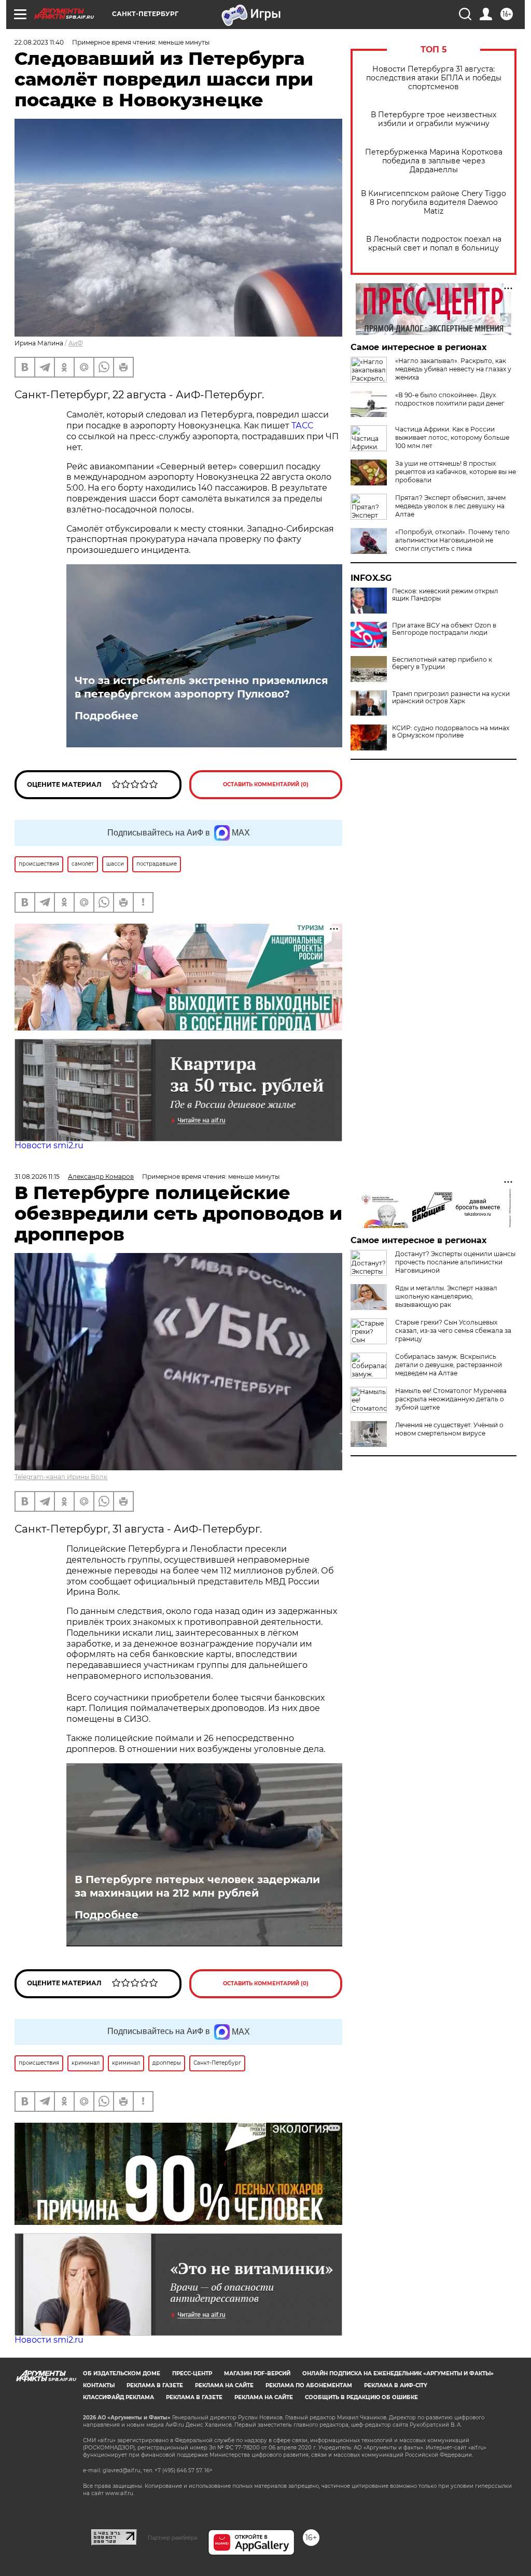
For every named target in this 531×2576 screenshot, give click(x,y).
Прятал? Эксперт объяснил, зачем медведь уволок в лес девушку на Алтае (450, 506)
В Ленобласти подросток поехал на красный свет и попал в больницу (434, 244)
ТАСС (302, 426)
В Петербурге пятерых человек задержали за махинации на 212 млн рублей (197, 1886)
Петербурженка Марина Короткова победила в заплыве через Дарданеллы (434, 161)
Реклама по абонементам (309, 2385)
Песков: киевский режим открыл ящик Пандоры (445, 595)
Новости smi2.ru (49, 1145)
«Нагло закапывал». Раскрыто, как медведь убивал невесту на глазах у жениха (453, 369)
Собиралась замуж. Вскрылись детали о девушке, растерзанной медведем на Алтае (449, 1365)
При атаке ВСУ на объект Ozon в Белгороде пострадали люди (444, 629)
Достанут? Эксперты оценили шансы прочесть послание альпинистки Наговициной (455, 1262)
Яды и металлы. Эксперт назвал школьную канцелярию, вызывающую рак (446, 1296)
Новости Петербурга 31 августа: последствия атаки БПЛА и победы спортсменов (434, 78)
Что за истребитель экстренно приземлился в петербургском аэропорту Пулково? (201, 687)
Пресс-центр (192, 2373)
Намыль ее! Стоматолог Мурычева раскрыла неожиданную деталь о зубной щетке (451, 1399)
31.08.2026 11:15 (37, 1176)
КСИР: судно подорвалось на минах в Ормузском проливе (451, 732)
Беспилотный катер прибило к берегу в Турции (442, 663)
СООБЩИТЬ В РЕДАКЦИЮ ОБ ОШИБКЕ (361, 2397)
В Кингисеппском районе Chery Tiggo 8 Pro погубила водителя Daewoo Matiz (434, 203)
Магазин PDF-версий (257, 2373)
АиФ (76, 343)
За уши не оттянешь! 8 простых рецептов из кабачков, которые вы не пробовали (456, 472)
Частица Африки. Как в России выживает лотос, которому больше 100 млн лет (452, 437)
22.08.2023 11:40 (39, 42)
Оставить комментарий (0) (266, 784)
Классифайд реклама (118, 2397)
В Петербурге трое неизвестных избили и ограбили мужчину (434, 119)
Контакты (99, 2385)
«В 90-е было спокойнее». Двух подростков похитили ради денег (450, 399)
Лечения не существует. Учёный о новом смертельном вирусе (449, 1429)
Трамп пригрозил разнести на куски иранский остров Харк (451, 698)
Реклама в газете (155, 2385)
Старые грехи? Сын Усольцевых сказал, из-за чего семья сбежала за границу (453, 1331)
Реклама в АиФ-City (396, 2385)
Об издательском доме (122, 2373)
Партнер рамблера (172, 2538)
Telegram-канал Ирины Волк (61, 1477)
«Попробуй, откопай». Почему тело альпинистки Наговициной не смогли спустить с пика (452, 540)
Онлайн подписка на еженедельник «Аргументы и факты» (398, 2373)
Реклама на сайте (224, 2385)
